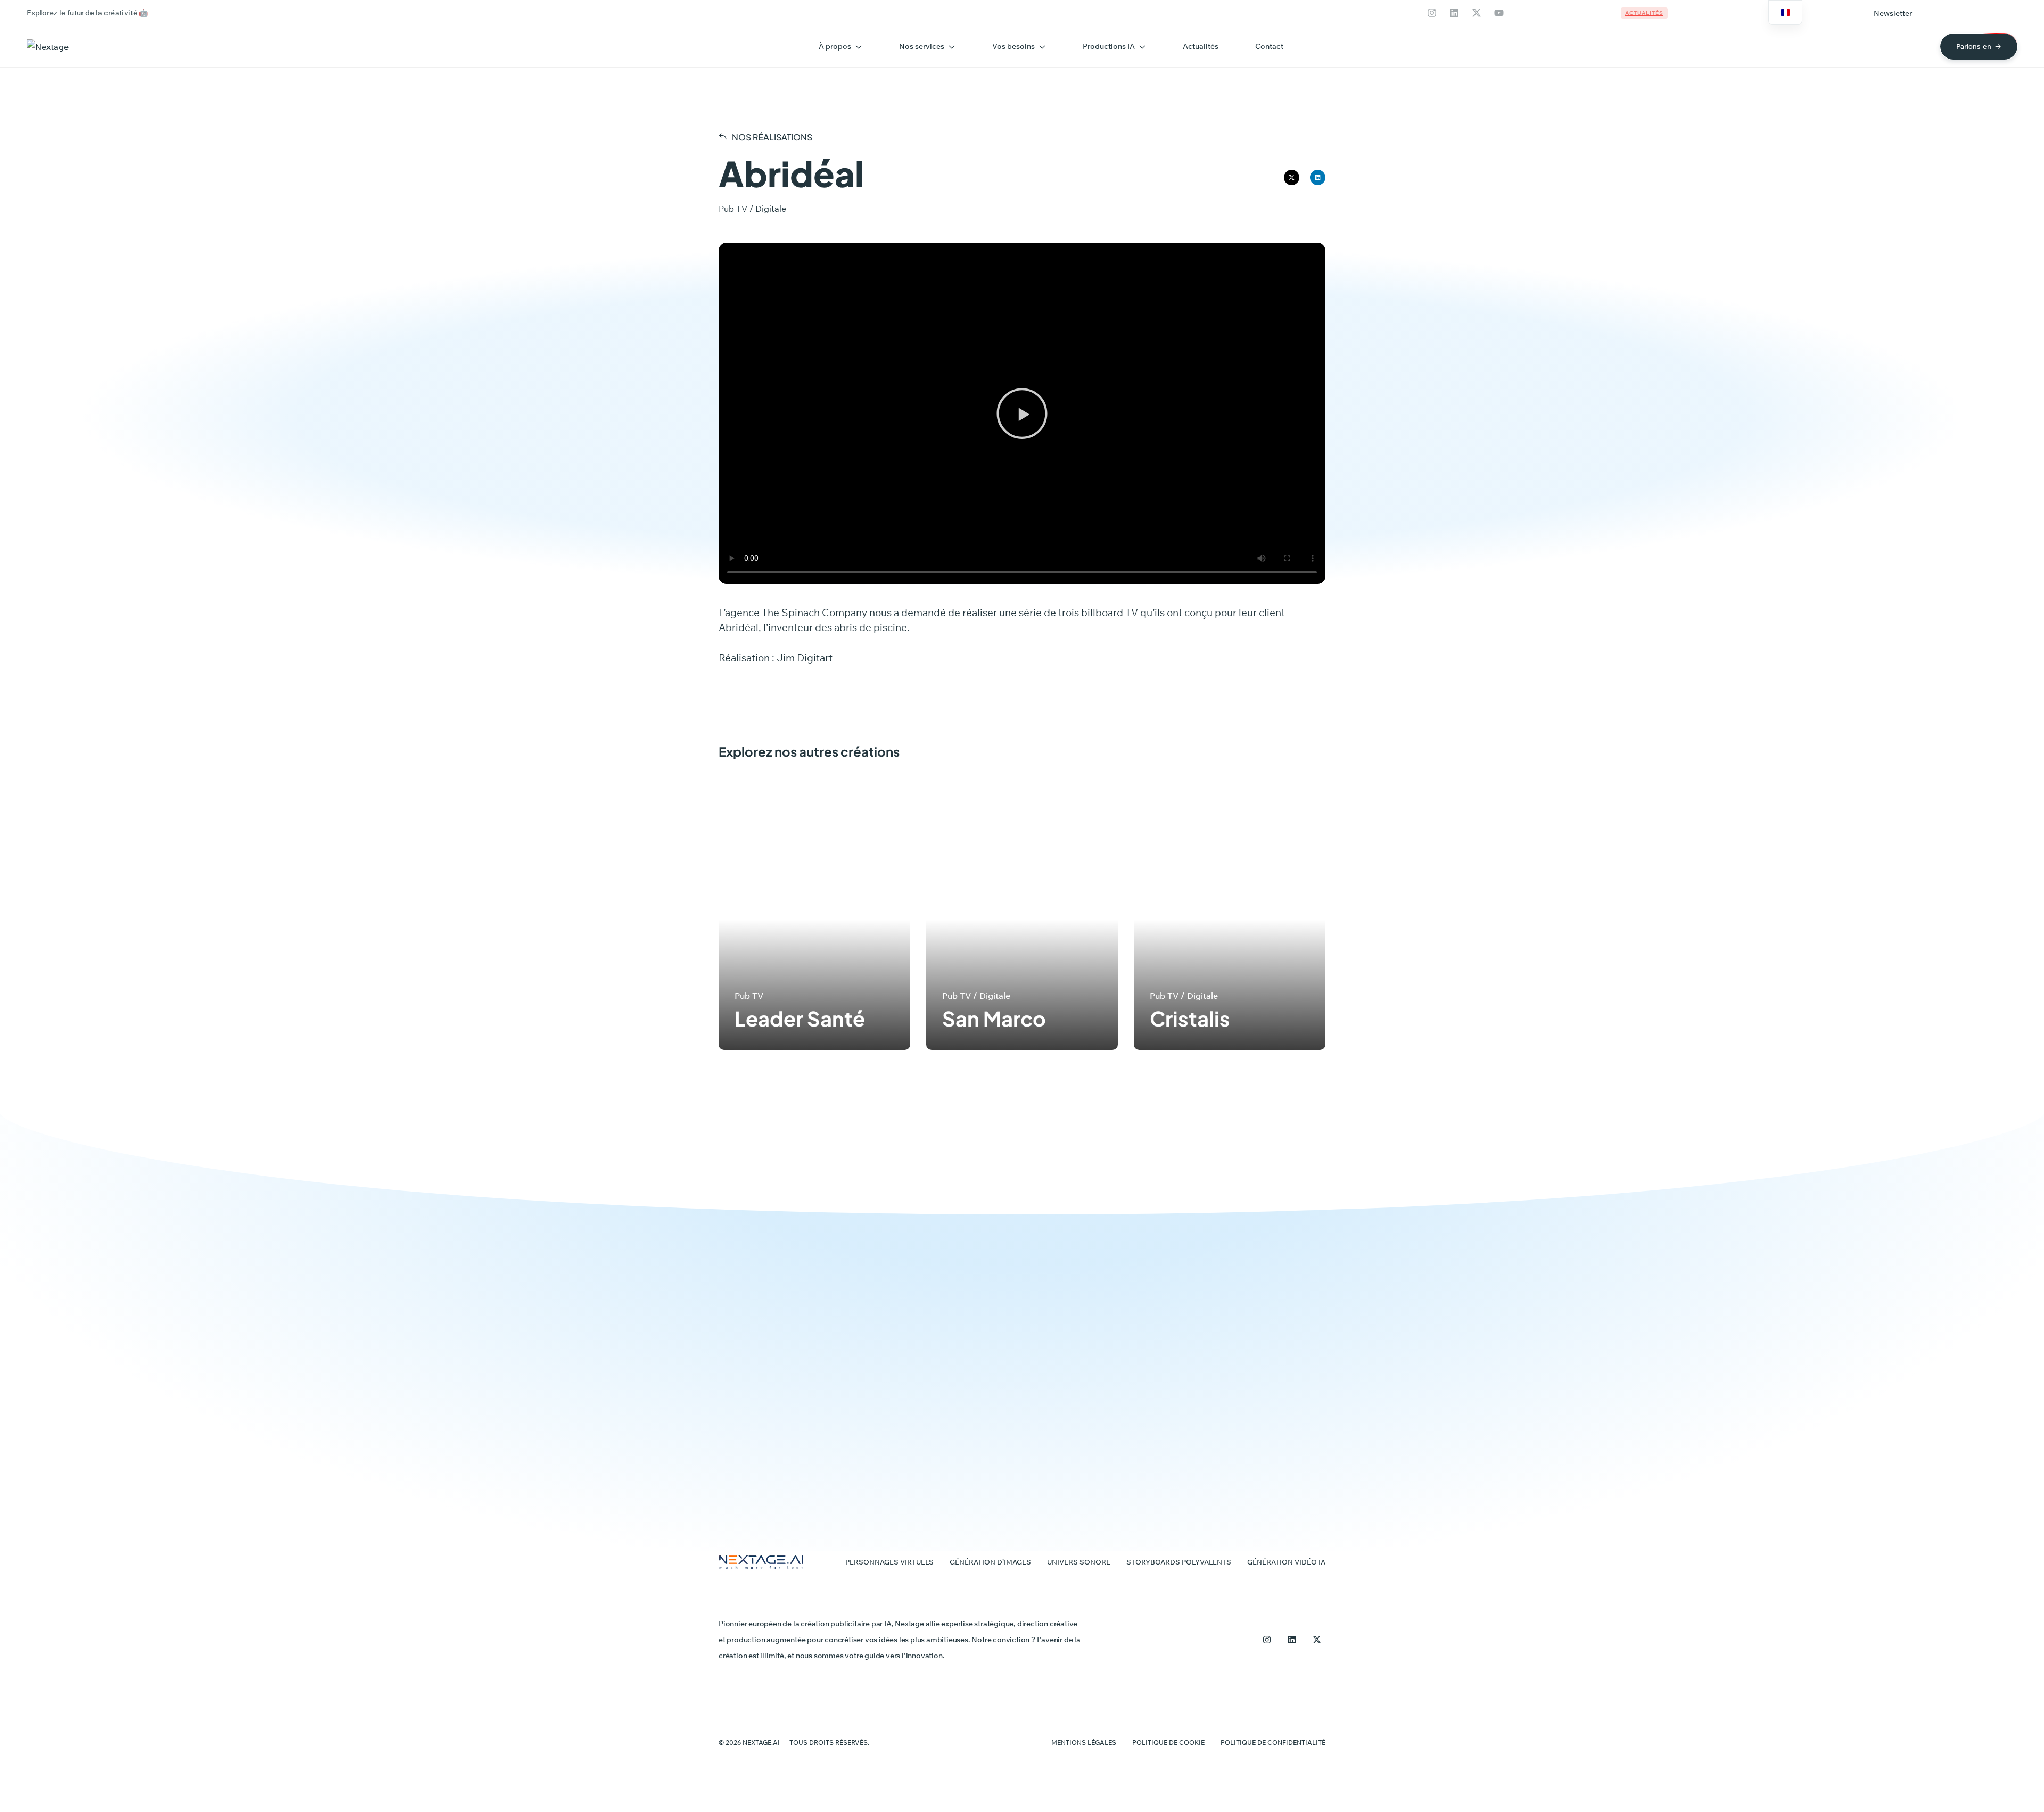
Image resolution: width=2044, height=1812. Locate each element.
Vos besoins (1013, 46)
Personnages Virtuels (889, 1562)
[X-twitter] (1477, 13)
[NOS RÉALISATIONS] (723, 136)
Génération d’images (990, 1562)
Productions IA (1109, 46)
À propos (835, 46)
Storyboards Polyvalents (1179, 1562)
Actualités (1201, 46)
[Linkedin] (1454, 13)
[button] (1893, 13)
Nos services (922, 46)
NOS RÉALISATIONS (772, 137)
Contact (1269, 46)
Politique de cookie (1168, 1743)
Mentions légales (1084, 1743)
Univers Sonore (1079, 1562)
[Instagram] (1432, 13)
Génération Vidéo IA (1286, 1562)
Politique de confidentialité (1273, 1743)
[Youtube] (1499, 13)
